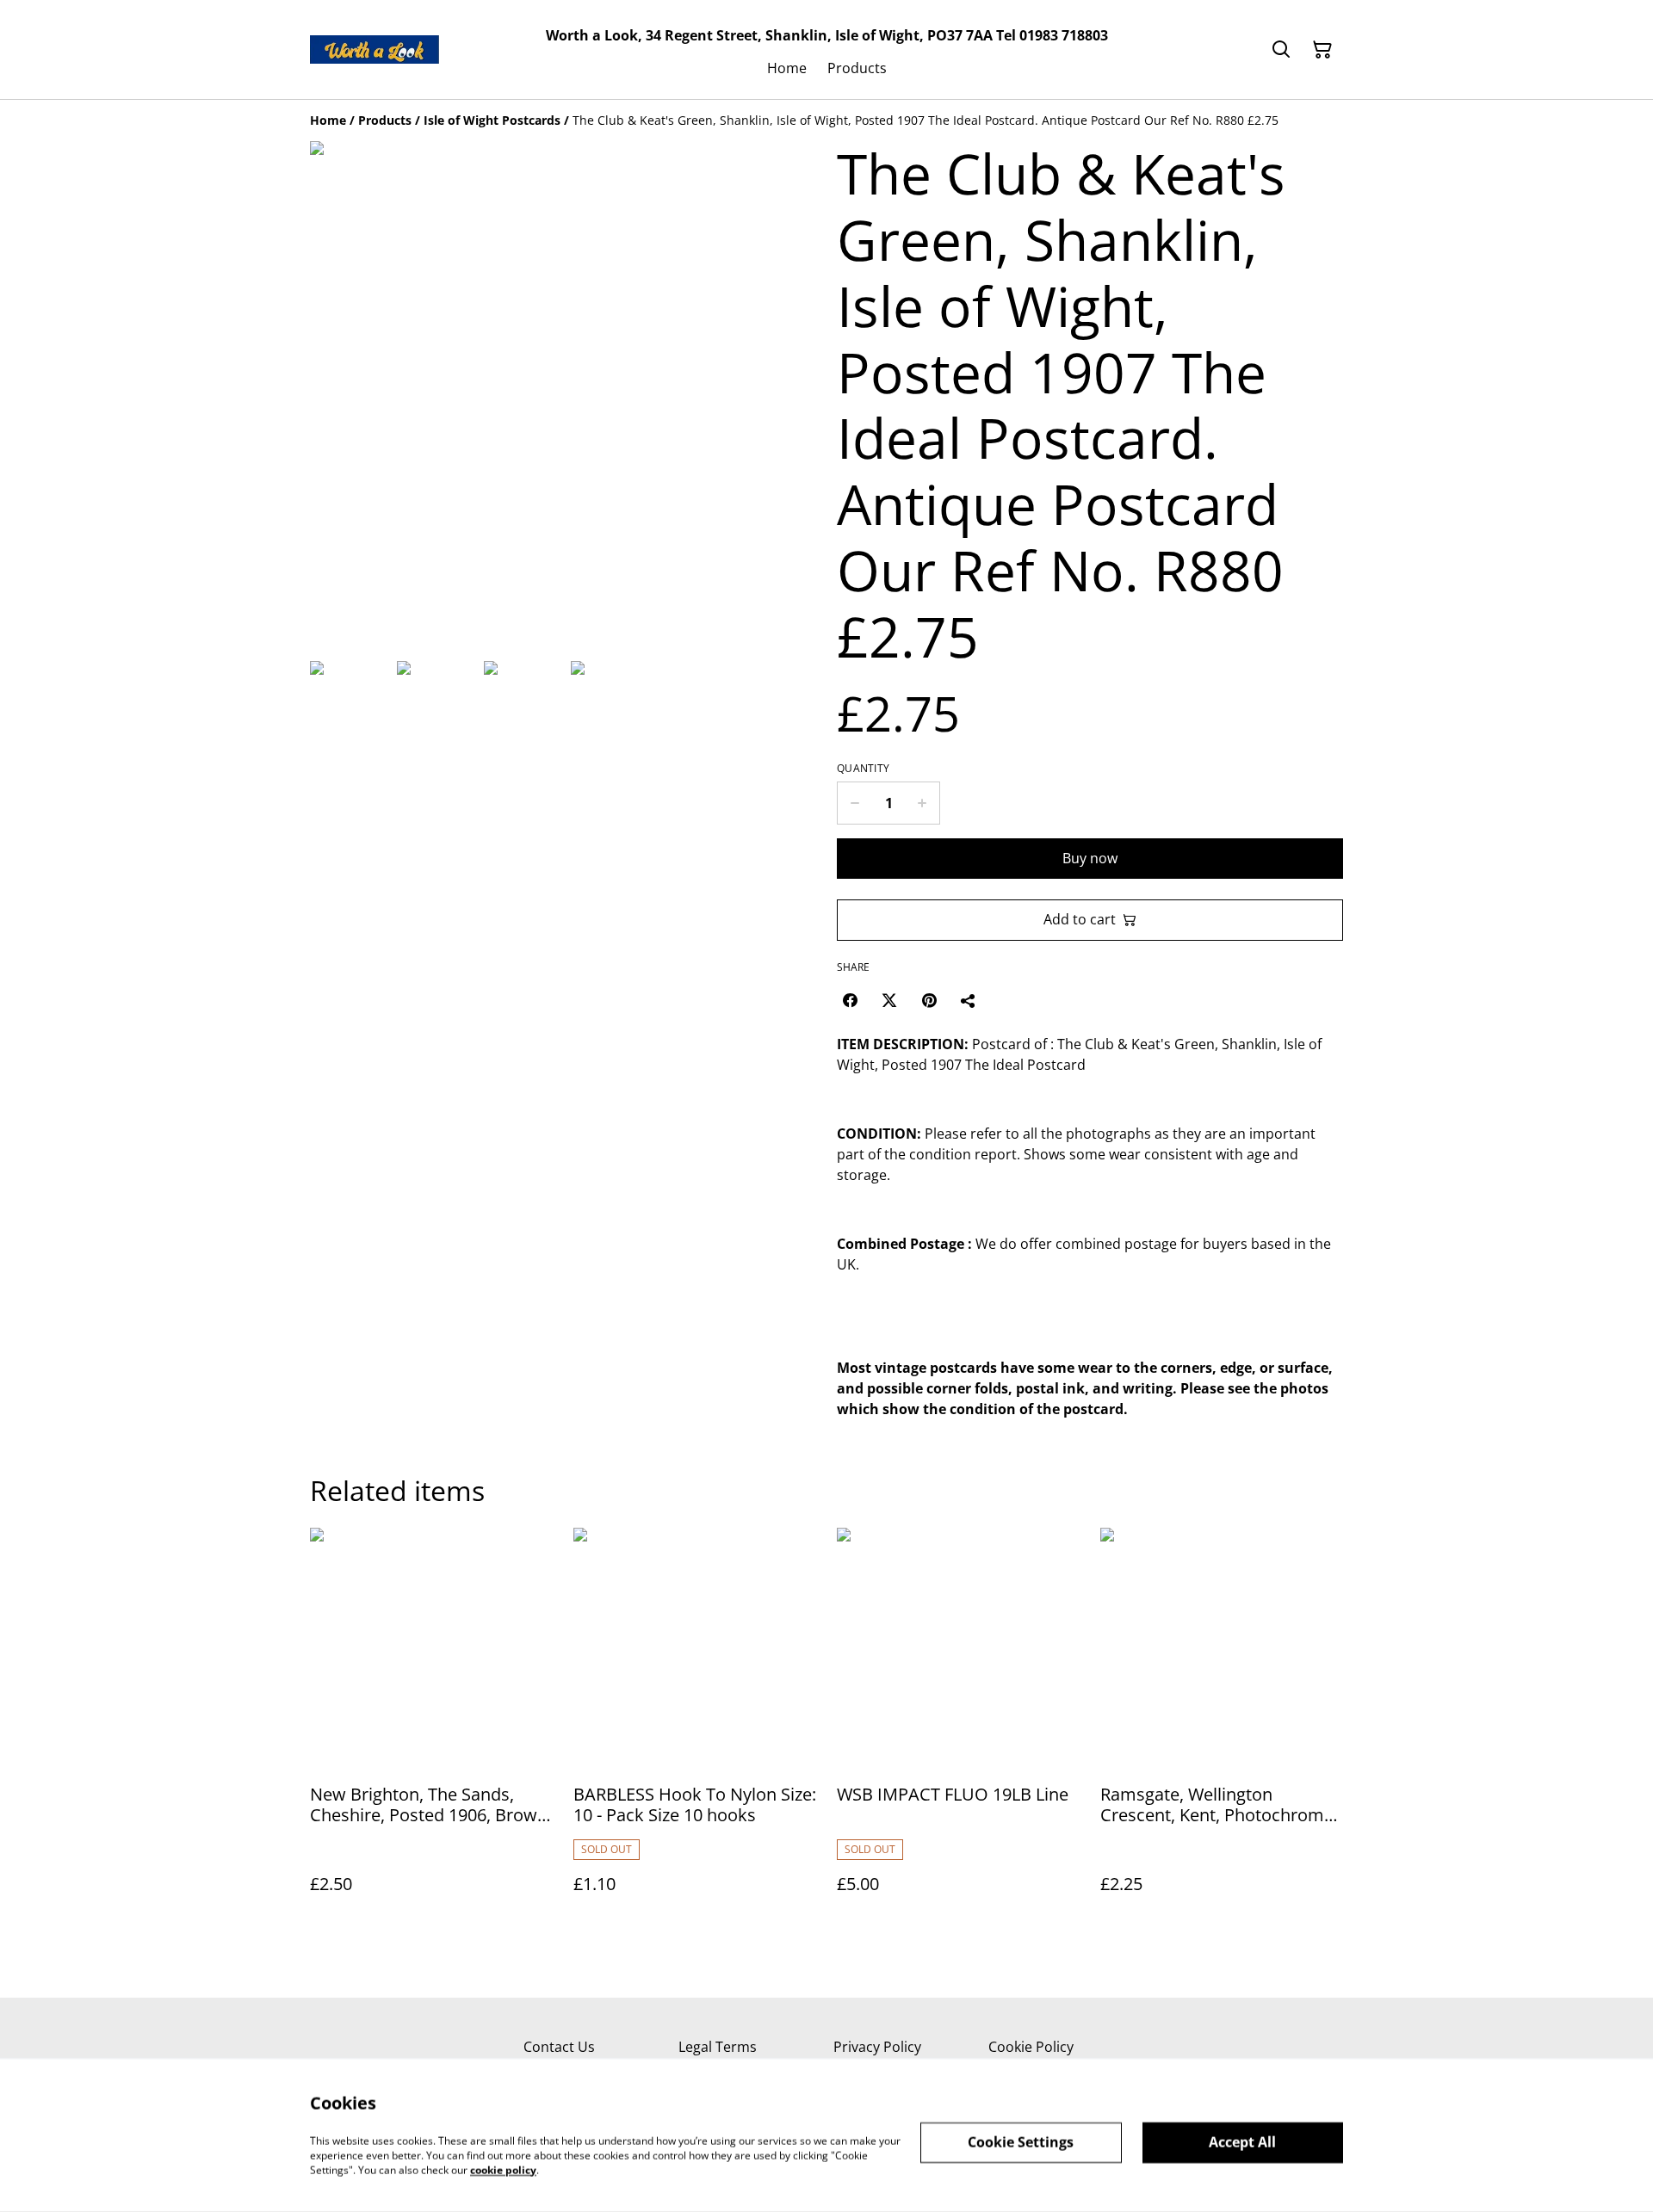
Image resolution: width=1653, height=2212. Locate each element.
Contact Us (559, 2047)
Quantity (863, 769)
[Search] (1281, 50)
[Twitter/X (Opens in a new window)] (889, 1000)
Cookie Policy (1031, 2047)
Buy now (1090, 858)
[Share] (969, 1000)
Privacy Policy (877, 2047)
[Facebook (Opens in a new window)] (850, 1000)
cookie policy (503, 2169)
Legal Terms (718, 2047)
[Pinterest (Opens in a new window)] (929, 1000)
